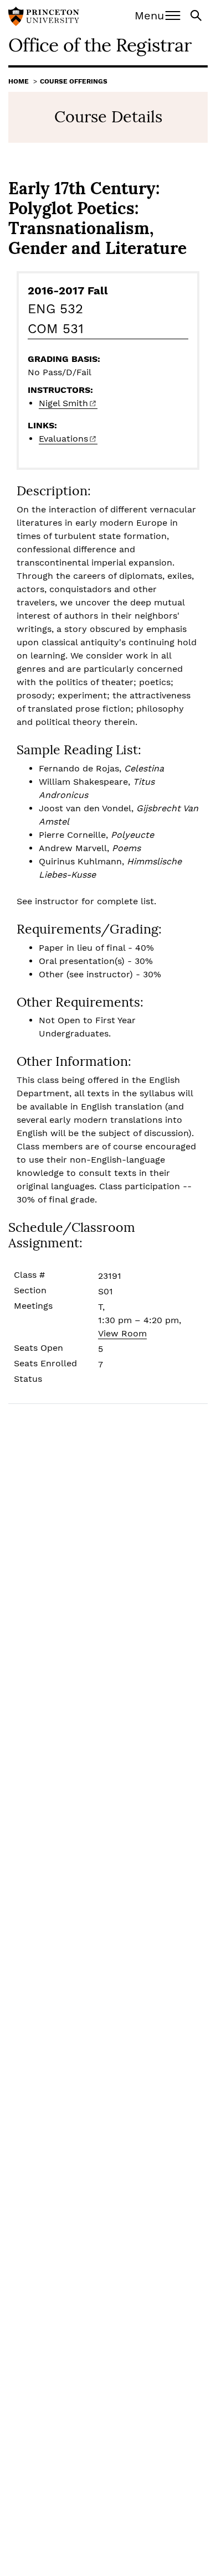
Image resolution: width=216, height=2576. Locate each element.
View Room (122, 1333)
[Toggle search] (197, 15)
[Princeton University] (44, 18)
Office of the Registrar (100, 45)
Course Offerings (74, 81)
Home (19, 81)
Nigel (63, 403)
